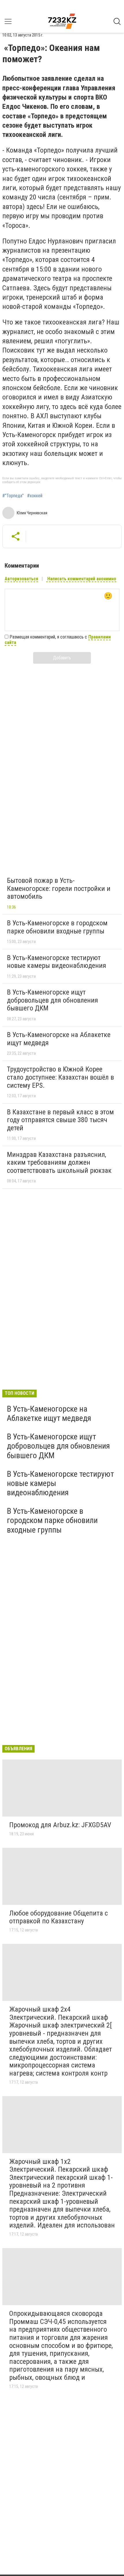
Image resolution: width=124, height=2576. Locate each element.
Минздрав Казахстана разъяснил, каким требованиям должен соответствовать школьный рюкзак (59, 1163)
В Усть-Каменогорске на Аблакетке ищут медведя (59, 1039)
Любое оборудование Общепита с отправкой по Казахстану (59, 1917)
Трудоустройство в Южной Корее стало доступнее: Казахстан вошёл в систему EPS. (60, 1077)
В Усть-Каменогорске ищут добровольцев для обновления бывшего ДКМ (52, 1000)
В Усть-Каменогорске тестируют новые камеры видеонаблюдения (57, 962)
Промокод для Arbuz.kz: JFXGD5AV (60, 1825)
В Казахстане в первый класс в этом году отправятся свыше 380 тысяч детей (60, 1120)
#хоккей (35, 496)
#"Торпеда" (13, 496)
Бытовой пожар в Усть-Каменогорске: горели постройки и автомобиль (59, 888)
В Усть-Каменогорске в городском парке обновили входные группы (57, 927)
